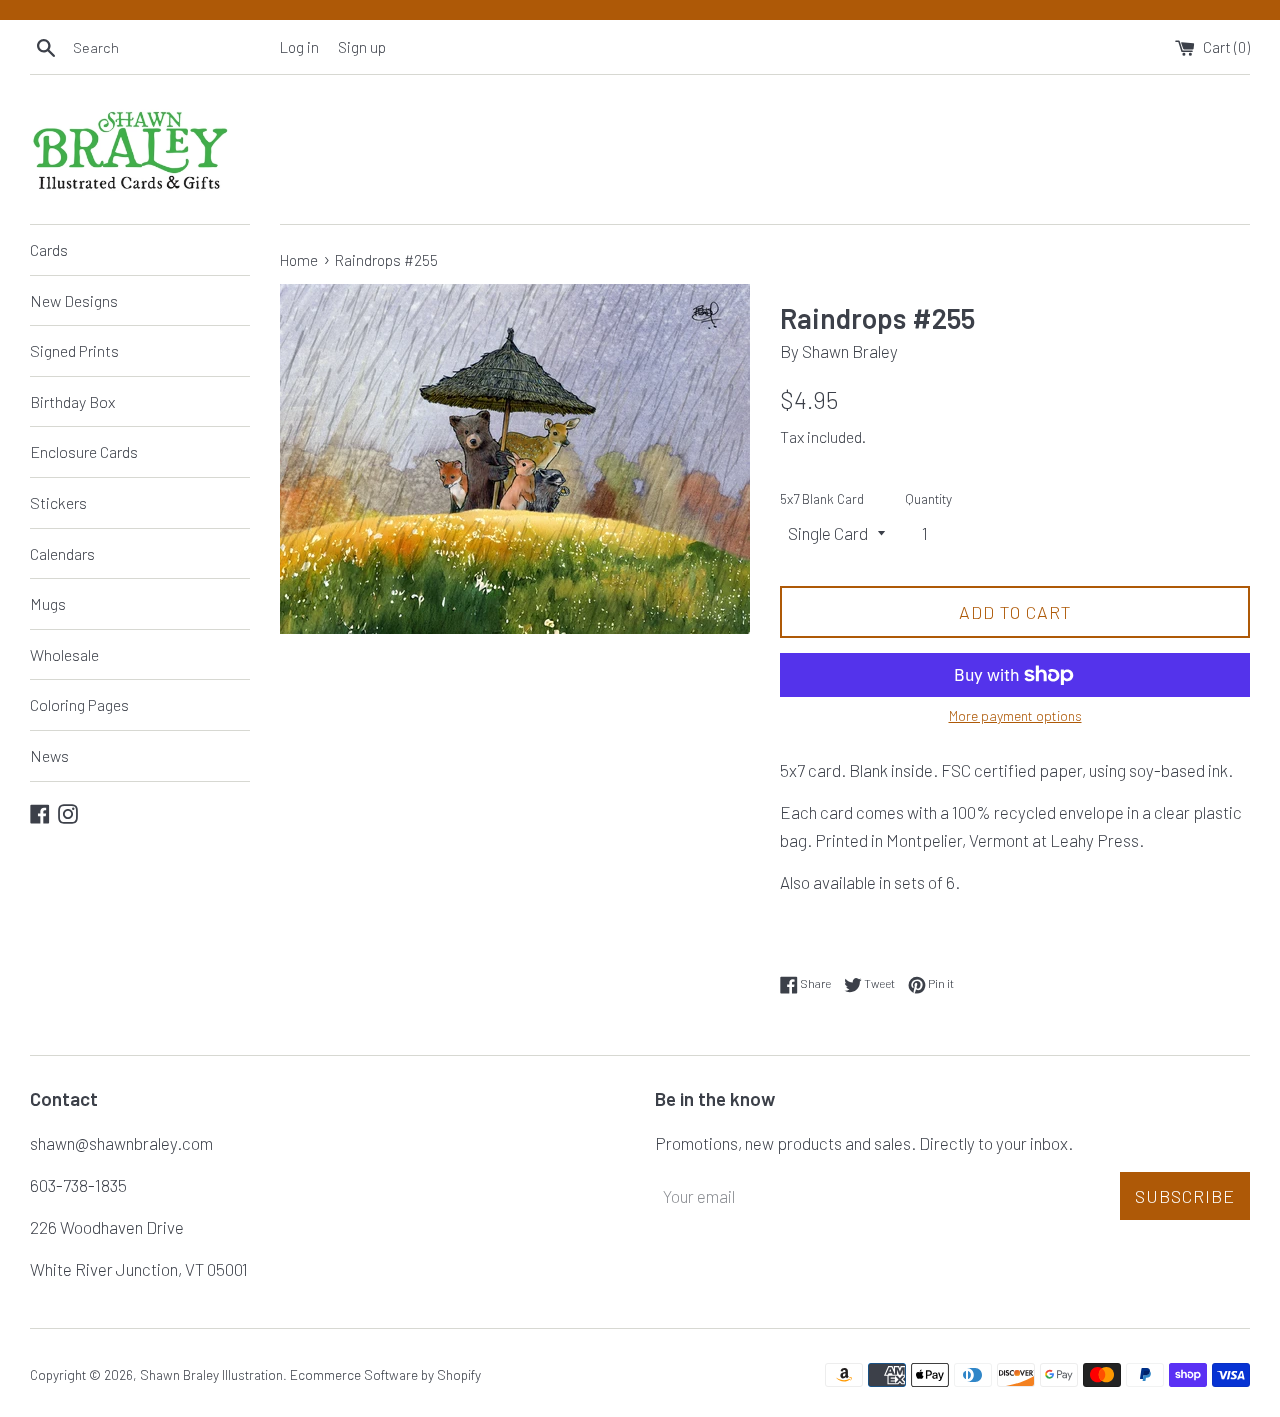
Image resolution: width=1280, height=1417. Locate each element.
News (49, 755)
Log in (299, 47)
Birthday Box (72, 401)
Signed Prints (74, 350)
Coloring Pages (79, 704)
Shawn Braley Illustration (211, 1374)
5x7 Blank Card (822, 498)
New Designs (74, 300)
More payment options (1015, 715)
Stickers (58, 502)
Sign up (362, 47)
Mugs (48, 603)
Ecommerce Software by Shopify (385, 1374)
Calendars (62, 553)
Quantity (928, 498)
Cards (49, 249)
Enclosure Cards (84, 451)
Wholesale (64, 654)
